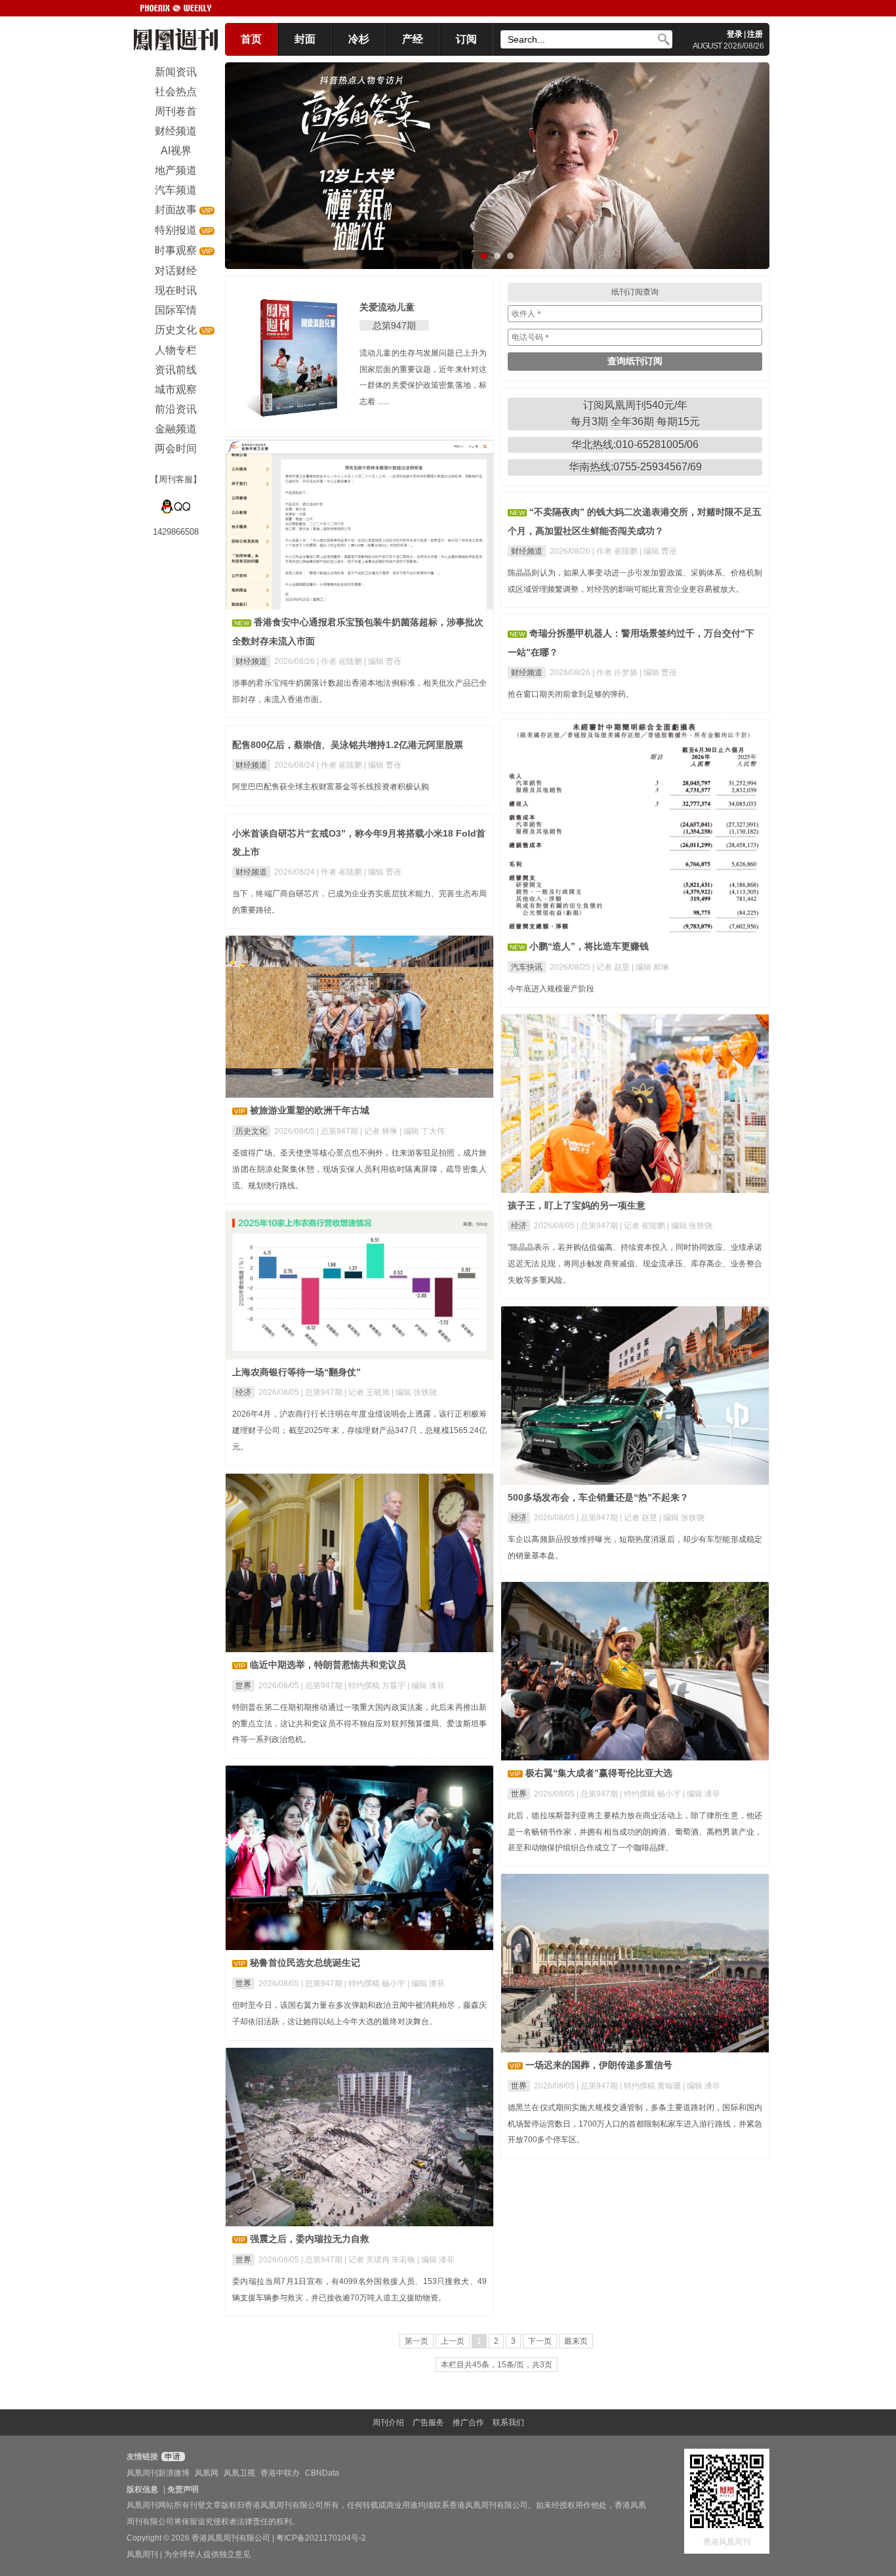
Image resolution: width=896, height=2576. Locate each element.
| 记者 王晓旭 (368, 1392)
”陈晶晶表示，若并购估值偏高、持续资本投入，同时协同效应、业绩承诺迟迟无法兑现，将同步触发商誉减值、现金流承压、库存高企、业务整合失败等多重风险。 (635, 1264)
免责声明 (183, 2489)
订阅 (466, 39)
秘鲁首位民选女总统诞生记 (305, 1963)
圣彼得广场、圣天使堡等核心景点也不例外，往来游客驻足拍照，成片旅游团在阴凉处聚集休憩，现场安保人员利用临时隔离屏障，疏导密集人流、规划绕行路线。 (359, 1169)
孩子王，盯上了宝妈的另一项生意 (577, 1205)
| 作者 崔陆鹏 (340, 661)
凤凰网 (207, 2473)
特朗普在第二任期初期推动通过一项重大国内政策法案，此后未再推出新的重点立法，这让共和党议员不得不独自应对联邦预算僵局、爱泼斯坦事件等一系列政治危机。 (359, 1724)
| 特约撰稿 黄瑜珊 (651, 2086)
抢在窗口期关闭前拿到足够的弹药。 (571, 694)
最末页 (576, 2341)
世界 (243, 1686)
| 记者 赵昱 (612, 967)
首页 (251, 39)
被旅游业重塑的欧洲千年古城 (310, 1110)
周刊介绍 (388, 2422)
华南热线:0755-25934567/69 (635, 467)
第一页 (417, 2341)
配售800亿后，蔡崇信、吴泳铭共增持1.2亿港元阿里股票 (348, 745)
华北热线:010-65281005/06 (635, 445)
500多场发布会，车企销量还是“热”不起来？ (598, 1497)
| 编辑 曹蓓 (383, 661)
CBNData (322, 2473)
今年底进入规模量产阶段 (551, 989)
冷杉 (359, 39)
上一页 (453, 2341)
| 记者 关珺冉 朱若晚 (381, 2260)
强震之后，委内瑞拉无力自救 (310, 2239)
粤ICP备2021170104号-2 (321, 2538)
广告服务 (428, 2422)
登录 (735, 34)
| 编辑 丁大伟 (422, 1131)
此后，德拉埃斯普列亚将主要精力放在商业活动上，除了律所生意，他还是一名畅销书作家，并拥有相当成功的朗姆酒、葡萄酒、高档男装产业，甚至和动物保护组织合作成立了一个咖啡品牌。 (635, 1832)
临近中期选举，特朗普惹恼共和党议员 (328, 1665)
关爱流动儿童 (387, 307)
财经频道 (251, 661)
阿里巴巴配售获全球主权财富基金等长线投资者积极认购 (331, 787)
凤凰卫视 (239, 2473)
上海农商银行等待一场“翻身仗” (296, 1372)
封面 (305, 39)
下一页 (540, 2341)
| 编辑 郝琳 (650, 967)
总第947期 (394, 325)
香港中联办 (280, 2473)
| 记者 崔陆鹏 (643, 1226)
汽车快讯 (527, 967)
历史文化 (251, 1131)
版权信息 (142, 2489)
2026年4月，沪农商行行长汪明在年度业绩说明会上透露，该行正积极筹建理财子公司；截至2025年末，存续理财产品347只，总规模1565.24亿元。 (359, 1430)
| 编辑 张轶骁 (690, 1226)
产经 (413, 39)
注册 (755, 34)
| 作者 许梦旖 (616, 673)
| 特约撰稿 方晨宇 (376, 1686)
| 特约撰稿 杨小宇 (651, 1794)
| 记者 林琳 (380, 1131)
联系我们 (508, 2422)
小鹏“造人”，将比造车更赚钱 (589, 946)
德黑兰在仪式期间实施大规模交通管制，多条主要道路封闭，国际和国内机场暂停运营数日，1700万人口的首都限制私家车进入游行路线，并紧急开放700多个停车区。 (635, 2124)
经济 (519, 1226)
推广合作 (468, 2422)
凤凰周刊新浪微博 (158, 2473)
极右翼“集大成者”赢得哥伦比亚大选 (599, 1773)
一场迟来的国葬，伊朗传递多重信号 (599, 2065)
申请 (172, 2457)
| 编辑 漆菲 (426, 1686)
